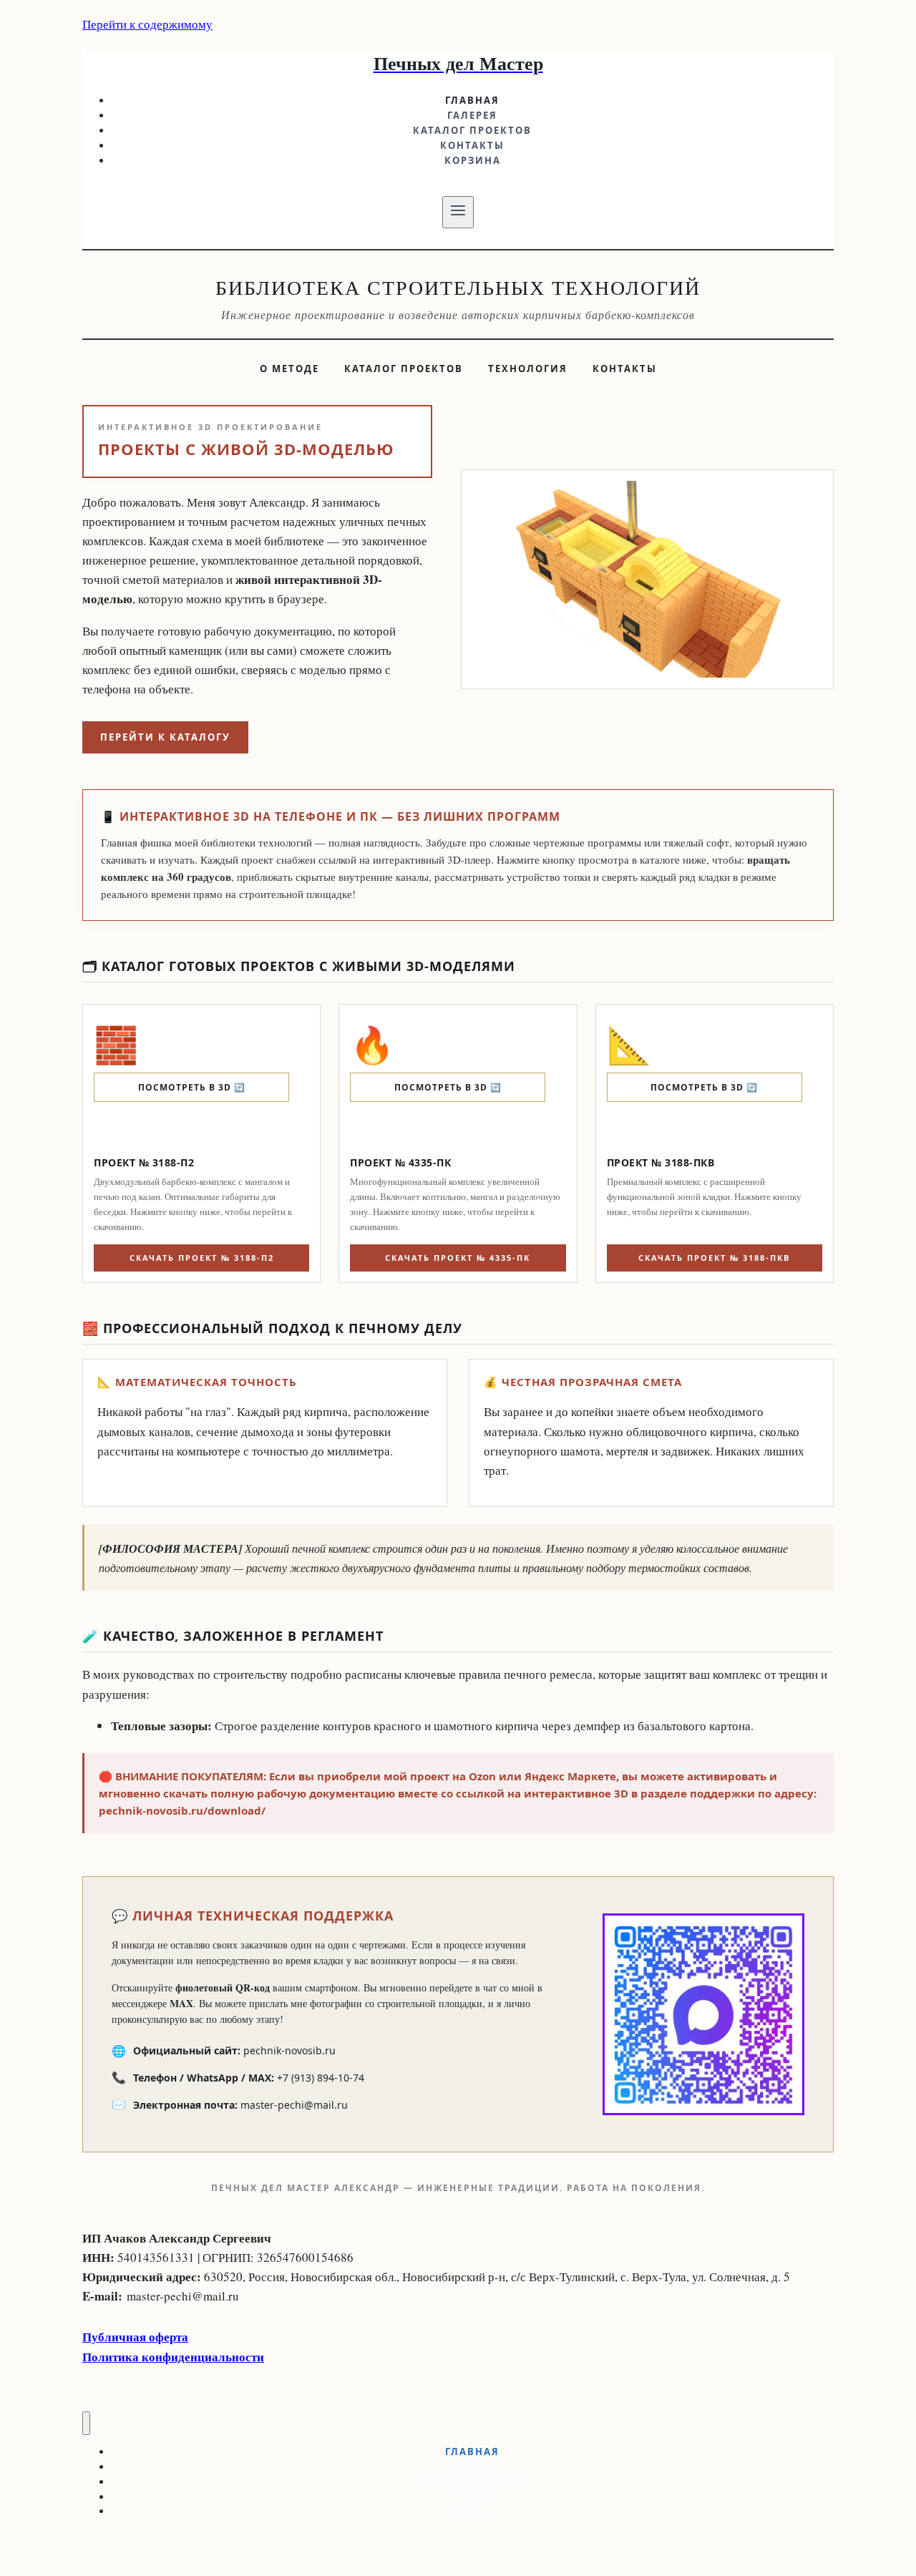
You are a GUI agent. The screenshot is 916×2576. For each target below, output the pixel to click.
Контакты (472, 145)
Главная (472, 100)
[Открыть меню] (458, 212)
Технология (528, 369)
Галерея (472, 115)
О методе (289, 369)
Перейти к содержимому (147, 24)
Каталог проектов (472, 130)
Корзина (473, 160)
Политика (112, 2357)
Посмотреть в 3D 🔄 (192, 1087)
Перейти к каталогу (165, 737)
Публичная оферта (135, 2337)
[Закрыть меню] (86, 2423)
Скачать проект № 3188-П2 (202, 1258)
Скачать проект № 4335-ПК (458, 1258)
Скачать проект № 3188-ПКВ (714, 1258)
